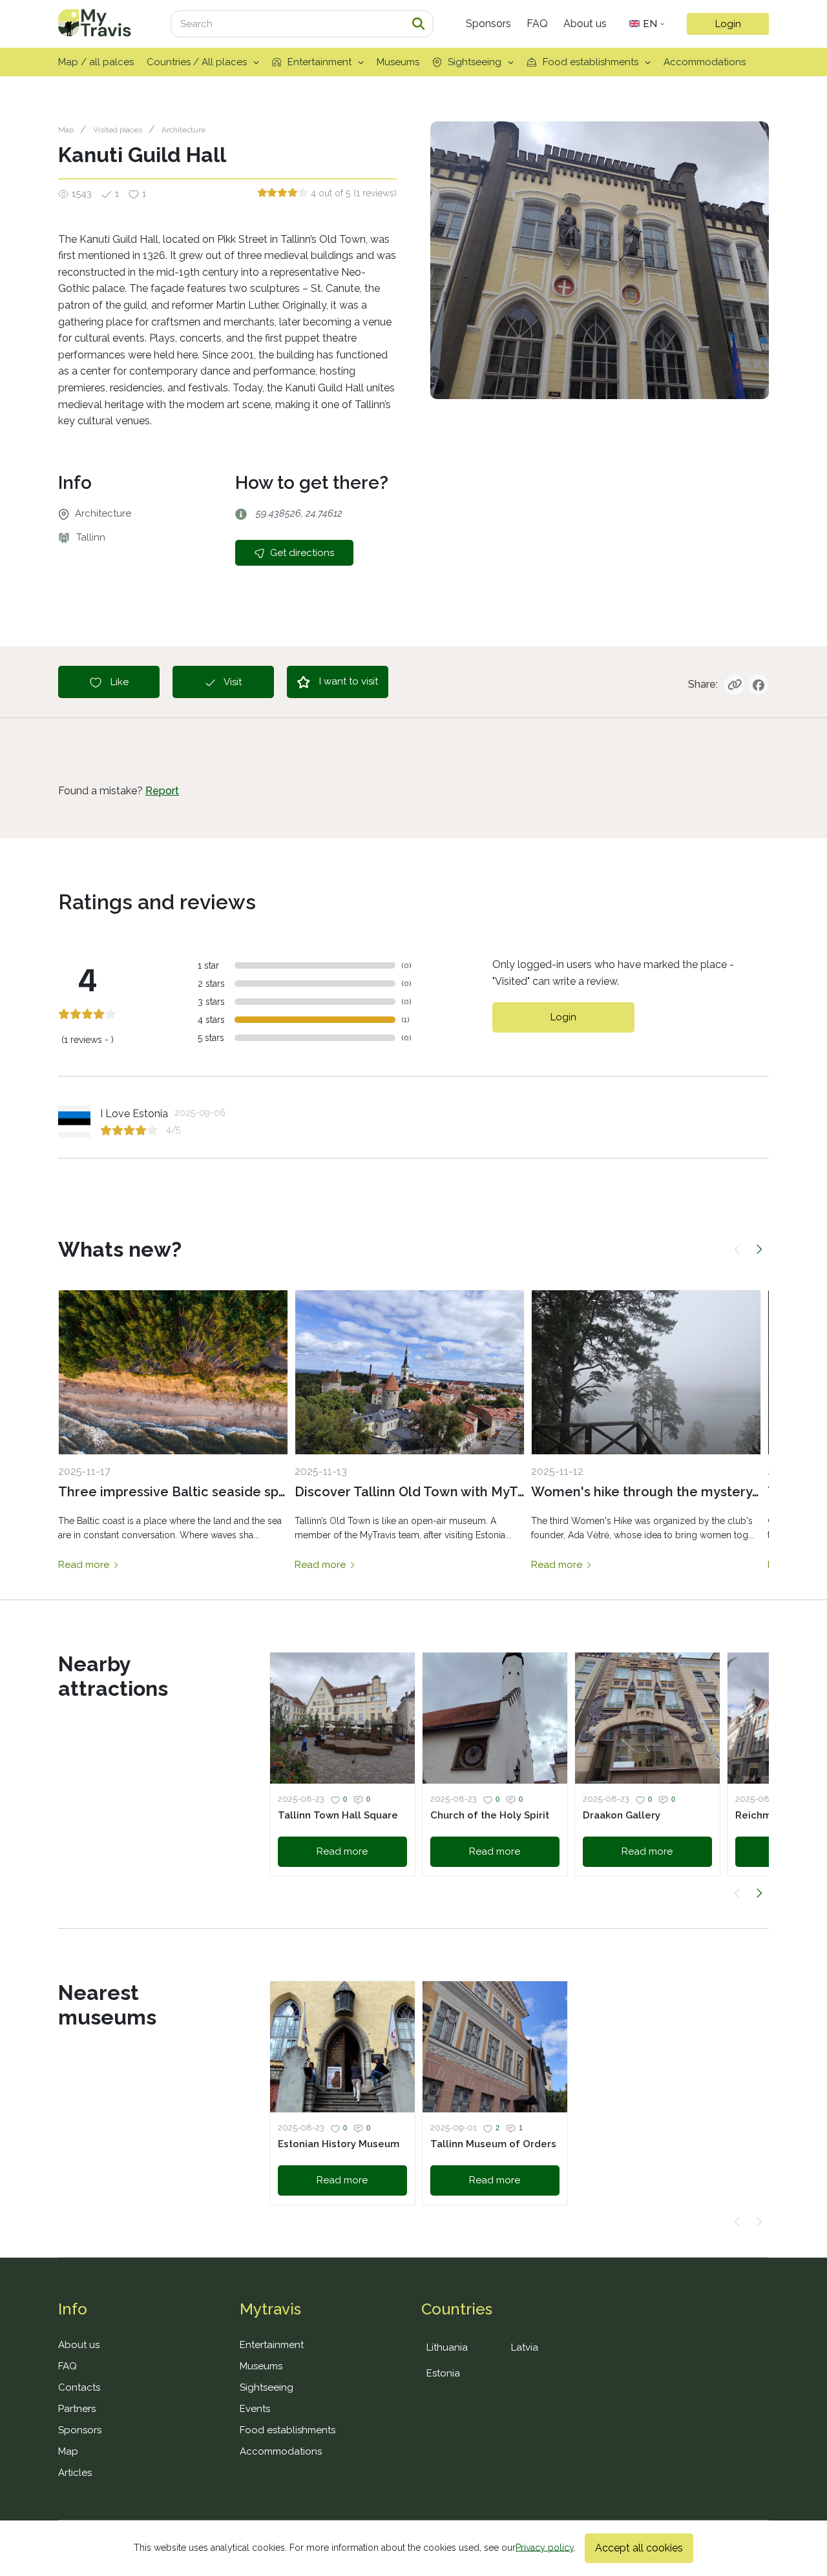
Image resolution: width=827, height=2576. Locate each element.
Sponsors (488, 24)
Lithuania (447, 2347)
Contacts (79, 2387)
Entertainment (319, 62)
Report (162, 791)
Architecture (183, 130)
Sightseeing (475, 62)
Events (255, 2409)
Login (728, 24)
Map (66, 130)
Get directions (301, 553)
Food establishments (591, 62)
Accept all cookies (639, 2548)
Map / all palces (96, 62)
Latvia (525, 2347)
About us (585, 24)
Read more (85, 1565)
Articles (75, 2473)
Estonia (443, 2373)
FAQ (537, 24)
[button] (738, 1250)
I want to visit (347, 681)
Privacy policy (545, 2547)
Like (118, 682)
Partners (77, 2409)
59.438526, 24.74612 (298, 513)
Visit (232, 682)
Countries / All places (197, 62)
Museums (398, 62)
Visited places (118, 130)
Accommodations (705, 62)
